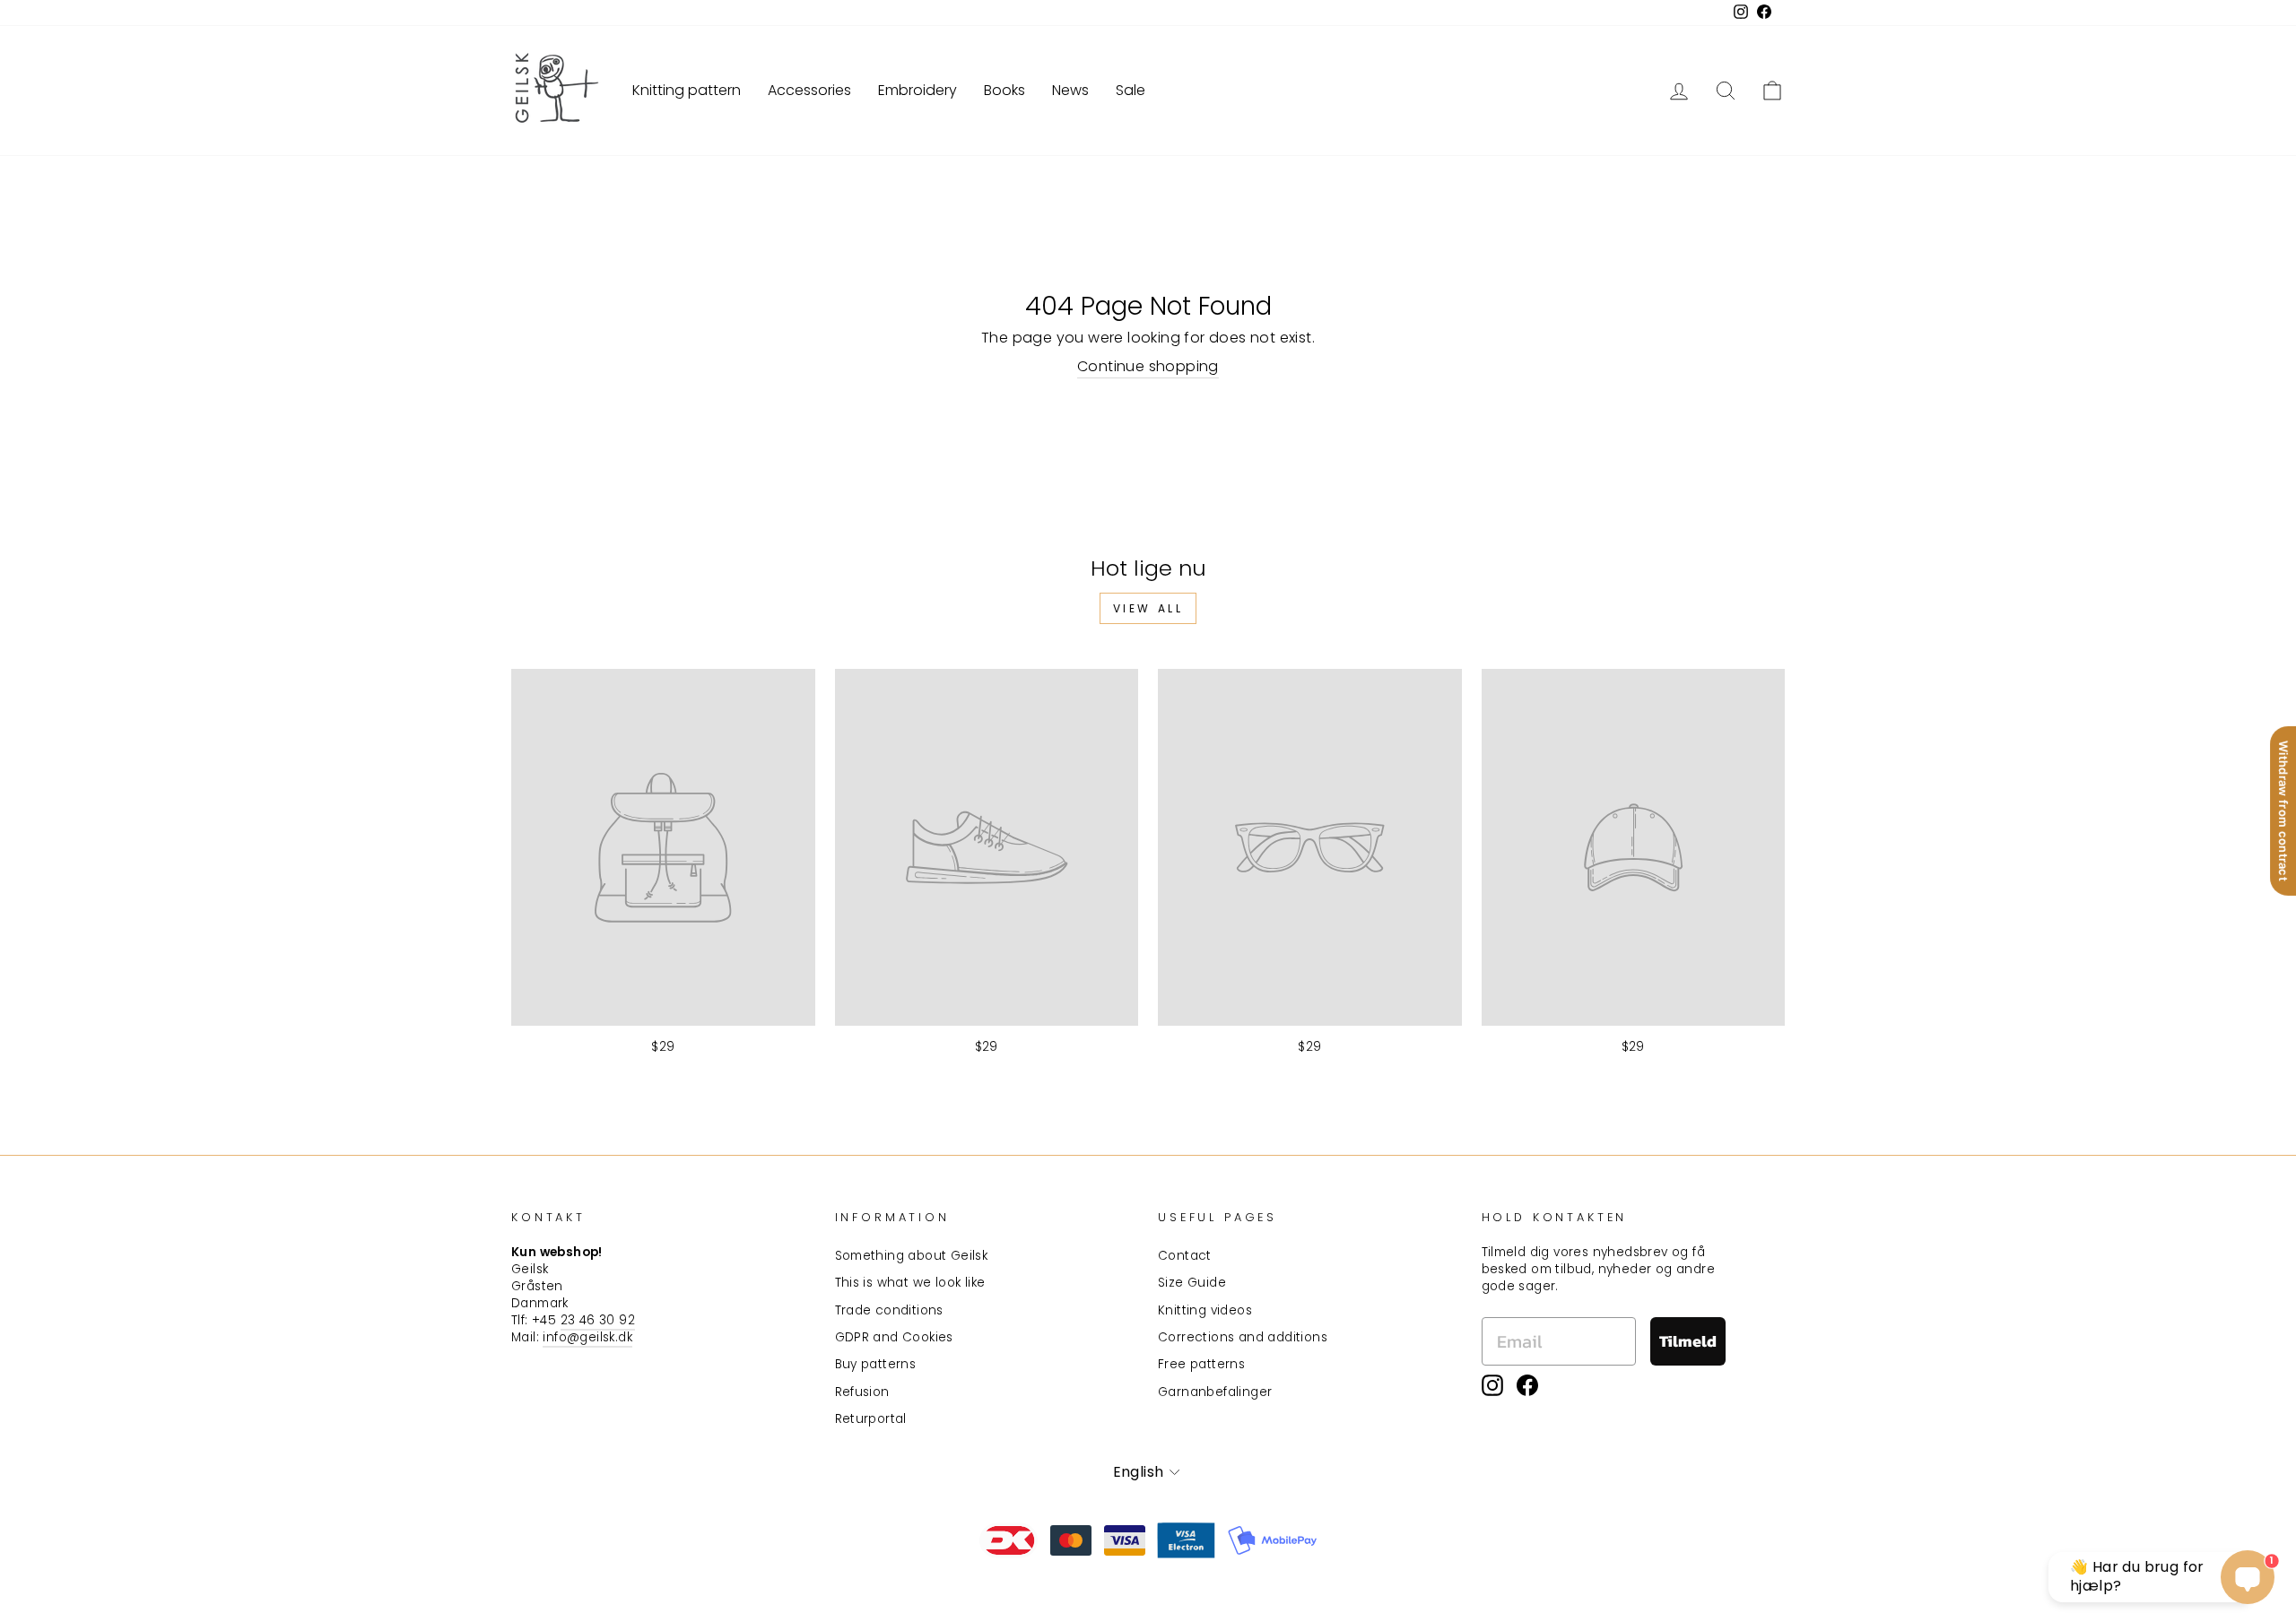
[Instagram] (1492, 1385)
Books (1004, 90)
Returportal (871, 1419)
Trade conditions (889, 1310)
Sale (1131, 90)
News (1070, 90)
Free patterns (1201, 1364)
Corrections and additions (1243, 1337)
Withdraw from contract (2283, 811)
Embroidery (918, 90)
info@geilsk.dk (587, 1337)
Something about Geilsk (912, 1256)
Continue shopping (1148, 367)
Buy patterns (876, 1364)
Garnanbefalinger (1215, 1392)
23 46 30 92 (598, 1320)
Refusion (862, 1392)
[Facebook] (1527, 1385)
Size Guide (1192, 1283)
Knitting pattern (687, 90)
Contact (1185, 1256)
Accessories (809, 90)
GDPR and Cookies (894, 1337)
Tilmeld (1688, 1341)
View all (1148, 608)
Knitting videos (1205, 1310)
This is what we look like (910, 1283)
